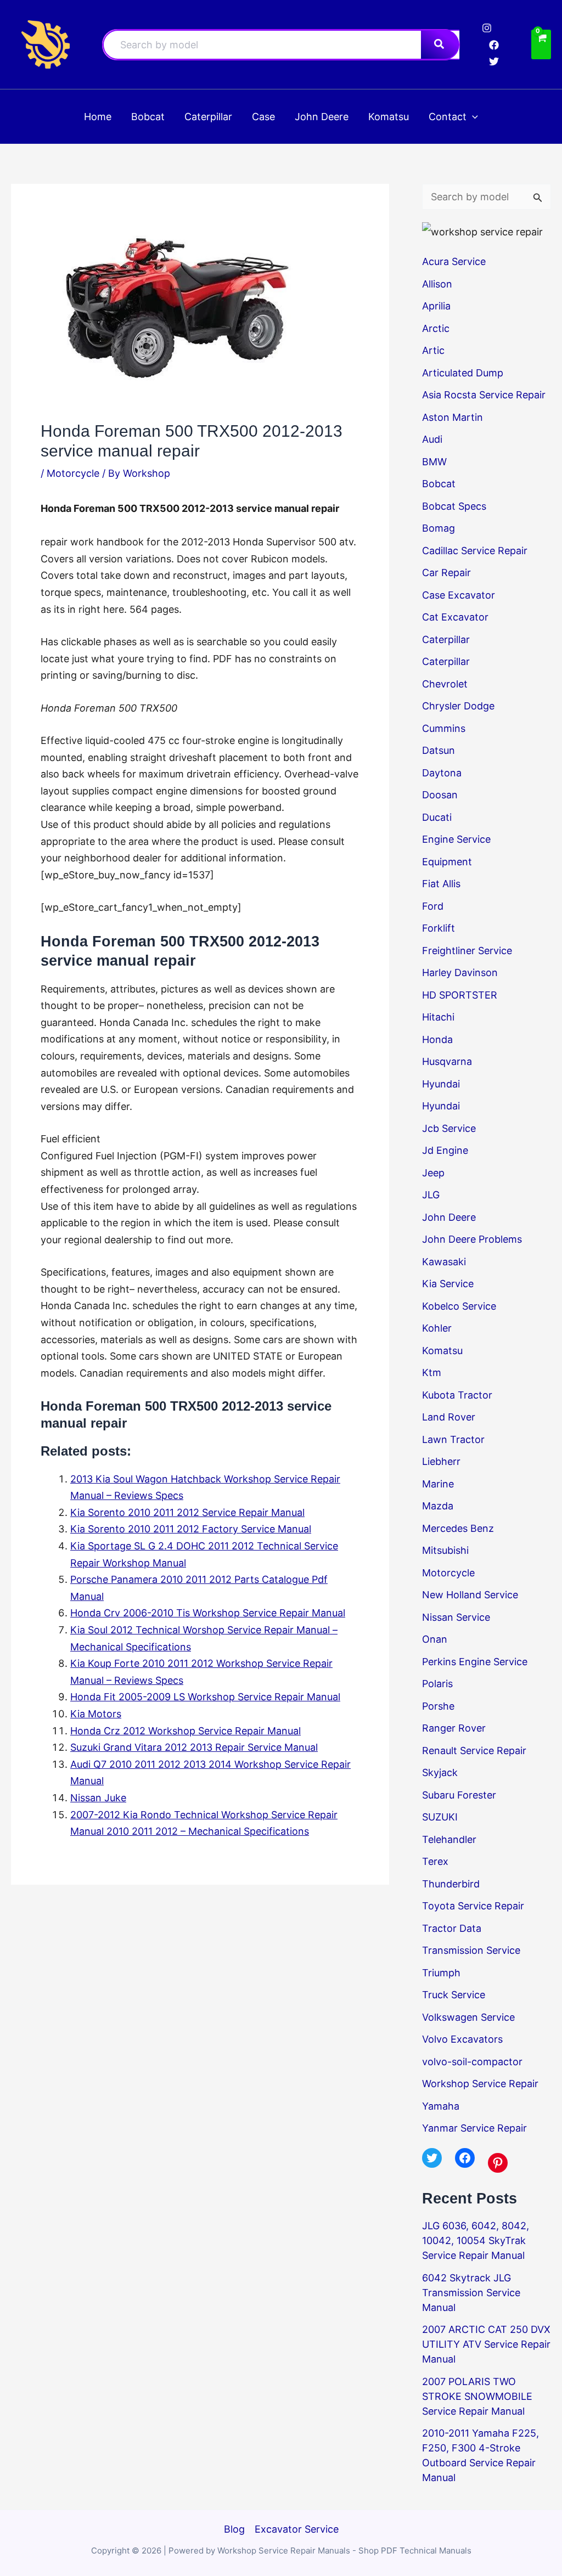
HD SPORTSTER (460, 995)
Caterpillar (446, 639)
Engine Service (456, 839)
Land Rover (449, 1417)
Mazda (438, 1506)
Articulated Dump (463, 373)
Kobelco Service (459, 1306)
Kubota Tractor (457, 1395)
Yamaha (441, 2106)
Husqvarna (447, 1061)
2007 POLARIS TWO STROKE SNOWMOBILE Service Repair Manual (477, 2396)
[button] (472, 117)
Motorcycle (73, 473)
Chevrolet (445, 684)
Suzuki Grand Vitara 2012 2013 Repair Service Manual (194, 1747)
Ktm (432, 1372)
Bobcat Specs (454, 506)
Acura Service (454, 261)
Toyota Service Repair (473, 1906)
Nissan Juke (98, 1798)
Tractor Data (452, 1928)
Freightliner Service (467, 951)
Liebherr (441, 1461)
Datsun (439, 750)
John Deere (449, 1217)
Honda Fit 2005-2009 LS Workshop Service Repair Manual (205, 1697)
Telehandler (449, 1839)
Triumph (441, 1973)
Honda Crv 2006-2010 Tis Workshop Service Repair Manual (208, 1613)
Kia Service (448, 1284)
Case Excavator (459, 595)
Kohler (437, 1328)
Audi (432, 439)
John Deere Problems (472, 1239)
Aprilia (436, 306)
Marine (438, 1484)
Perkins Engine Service (475, 1662)
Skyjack (440, 1772)
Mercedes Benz (458, 1528)
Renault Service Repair (474, 1751)
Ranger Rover (454, 1728)
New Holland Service (470, 1595)
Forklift (439, 928)
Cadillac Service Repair (475, 551)
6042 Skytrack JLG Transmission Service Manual (471, 2293)
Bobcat (439, 484)
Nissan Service (456, 1617)
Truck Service (454, 1995)
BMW (434, 462)
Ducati (437, 817)
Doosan (440, 795)
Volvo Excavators (462, 2039)
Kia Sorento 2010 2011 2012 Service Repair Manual (187, 1512)
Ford (433, 906)
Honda (437, 1039)
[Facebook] (494, 45)
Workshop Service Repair (480, 2084)
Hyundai (441, 1084)
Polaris (437, 1684)
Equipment (447, 862)
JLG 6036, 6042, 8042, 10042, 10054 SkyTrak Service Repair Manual (476, 2240)
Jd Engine (445, 1150)
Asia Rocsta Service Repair (484, 395)
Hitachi (438, 1017)
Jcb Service (449, 1128)
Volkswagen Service (468, 2017)
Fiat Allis (441, 884)
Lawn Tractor (453, 1439)
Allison (437, 284)
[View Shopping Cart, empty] (541, 45)
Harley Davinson (460, 973)
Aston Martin (453, 417)
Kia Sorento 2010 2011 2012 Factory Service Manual (191, 1529)
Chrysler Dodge (458, 706)
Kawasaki (444, 1262)
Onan (435, 1639)
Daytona (442, 773)
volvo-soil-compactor (472, 2062)
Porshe (438, 1706)
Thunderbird (451, 1884)
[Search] (440, 45)
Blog (234, 2529)
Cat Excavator (455, 617)
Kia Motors (96, 1714)
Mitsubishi (445, 1550)
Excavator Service (297, 2529)
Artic (433, 350)
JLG (431, 1195)
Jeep (433, 1173)
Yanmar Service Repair (474, 2128)
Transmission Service (471, 1950)
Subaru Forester (459, 1795)
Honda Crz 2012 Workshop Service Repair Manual (186, 1731)
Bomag (439, 528)
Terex (435, 1861)
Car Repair (446, 573)
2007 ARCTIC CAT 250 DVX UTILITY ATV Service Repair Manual (486, 2344)
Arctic (436, 328)
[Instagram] (487, 28)
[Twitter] (494, 61)
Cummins (444, 728)
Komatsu (442, 1351)
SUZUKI (440, 1817)
